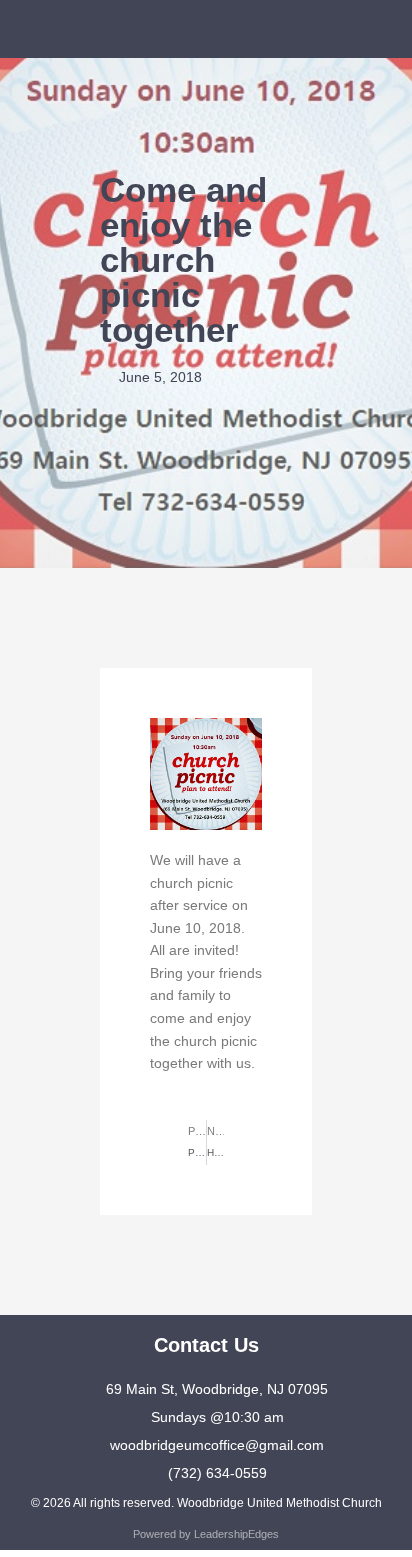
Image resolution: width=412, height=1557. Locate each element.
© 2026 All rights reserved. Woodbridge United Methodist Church (206, 1503)
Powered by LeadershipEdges (206, 1534)
